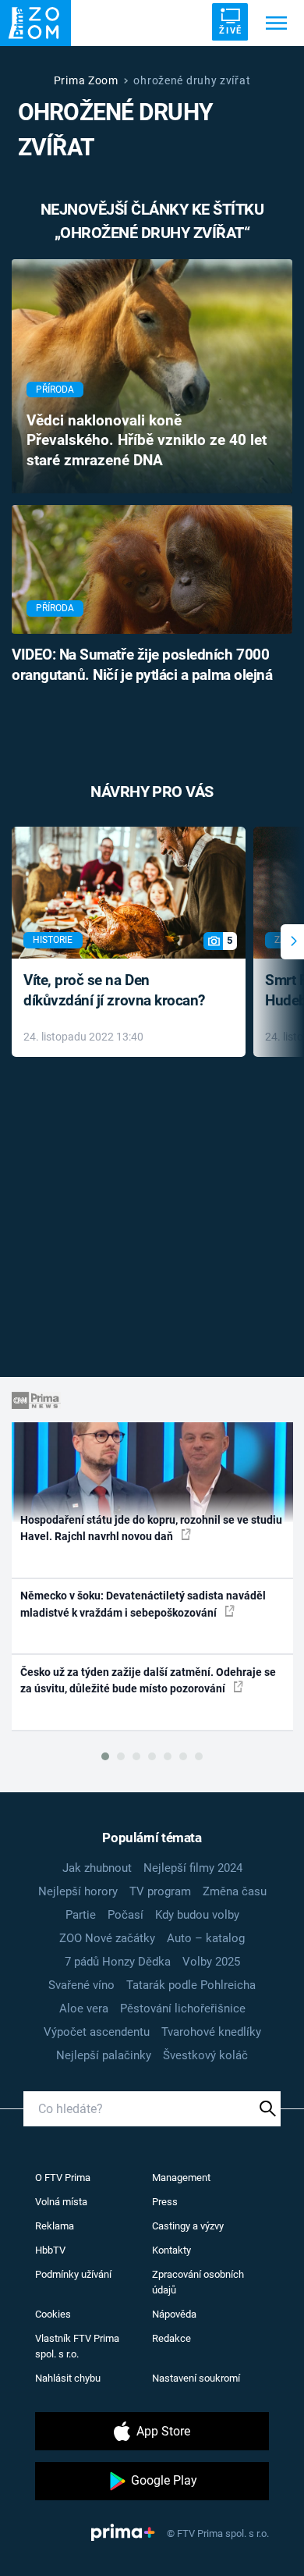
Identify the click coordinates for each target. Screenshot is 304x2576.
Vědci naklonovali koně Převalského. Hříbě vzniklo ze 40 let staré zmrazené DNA (147, 441)
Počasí (125, 1915)
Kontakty (171, 2250)
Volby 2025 (211, 1962)
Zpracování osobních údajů (198, 2282)
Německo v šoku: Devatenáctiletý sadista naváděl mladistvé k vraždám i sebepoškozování (143, 1604)
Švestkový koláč (205, 2055)
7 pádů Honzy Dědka (118, 1962)
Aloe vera (84, 2008)
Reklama (55, 2226)
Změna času (235, 1891)
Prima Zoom (86, 80)
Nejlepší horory (78, 1891)
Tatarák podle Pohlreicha (191, 1985)
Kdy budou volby (197, 1915)
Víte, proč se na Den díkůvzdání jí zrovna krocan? (114, 991)
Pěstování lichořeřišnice (183, 2008)
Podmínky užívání (73, 2274)
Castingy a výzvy (188, 2226)
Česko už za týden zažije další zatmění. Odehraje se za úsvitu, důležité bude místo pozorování (148, 1680)
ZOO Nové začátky (107, 1938)
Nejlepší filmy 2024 (193, 1868)
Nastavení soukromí (196, 2378)
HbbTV (50, 2250)
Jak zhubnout (97, 1868)
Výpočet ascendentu (97, 2032)
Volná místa (61, 2202)
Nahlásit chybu (68, 2378)
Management (181, 2178)
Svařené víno (81, 1985)
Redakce (171, 2338)
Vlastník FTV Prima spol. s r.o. (77, 2346)
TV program (160, 1891)
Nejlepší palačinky (104, 2055)
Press (165, 2202)
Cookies (53, 2314)
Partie (81, 1915)
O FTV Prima (63, 2178)
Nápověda (174, 2314)
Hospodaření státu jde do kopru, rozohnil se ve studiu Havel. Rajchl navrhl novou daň (151, 1528)
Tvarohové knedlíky (211, 2032)
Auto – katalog (206, 1938)
